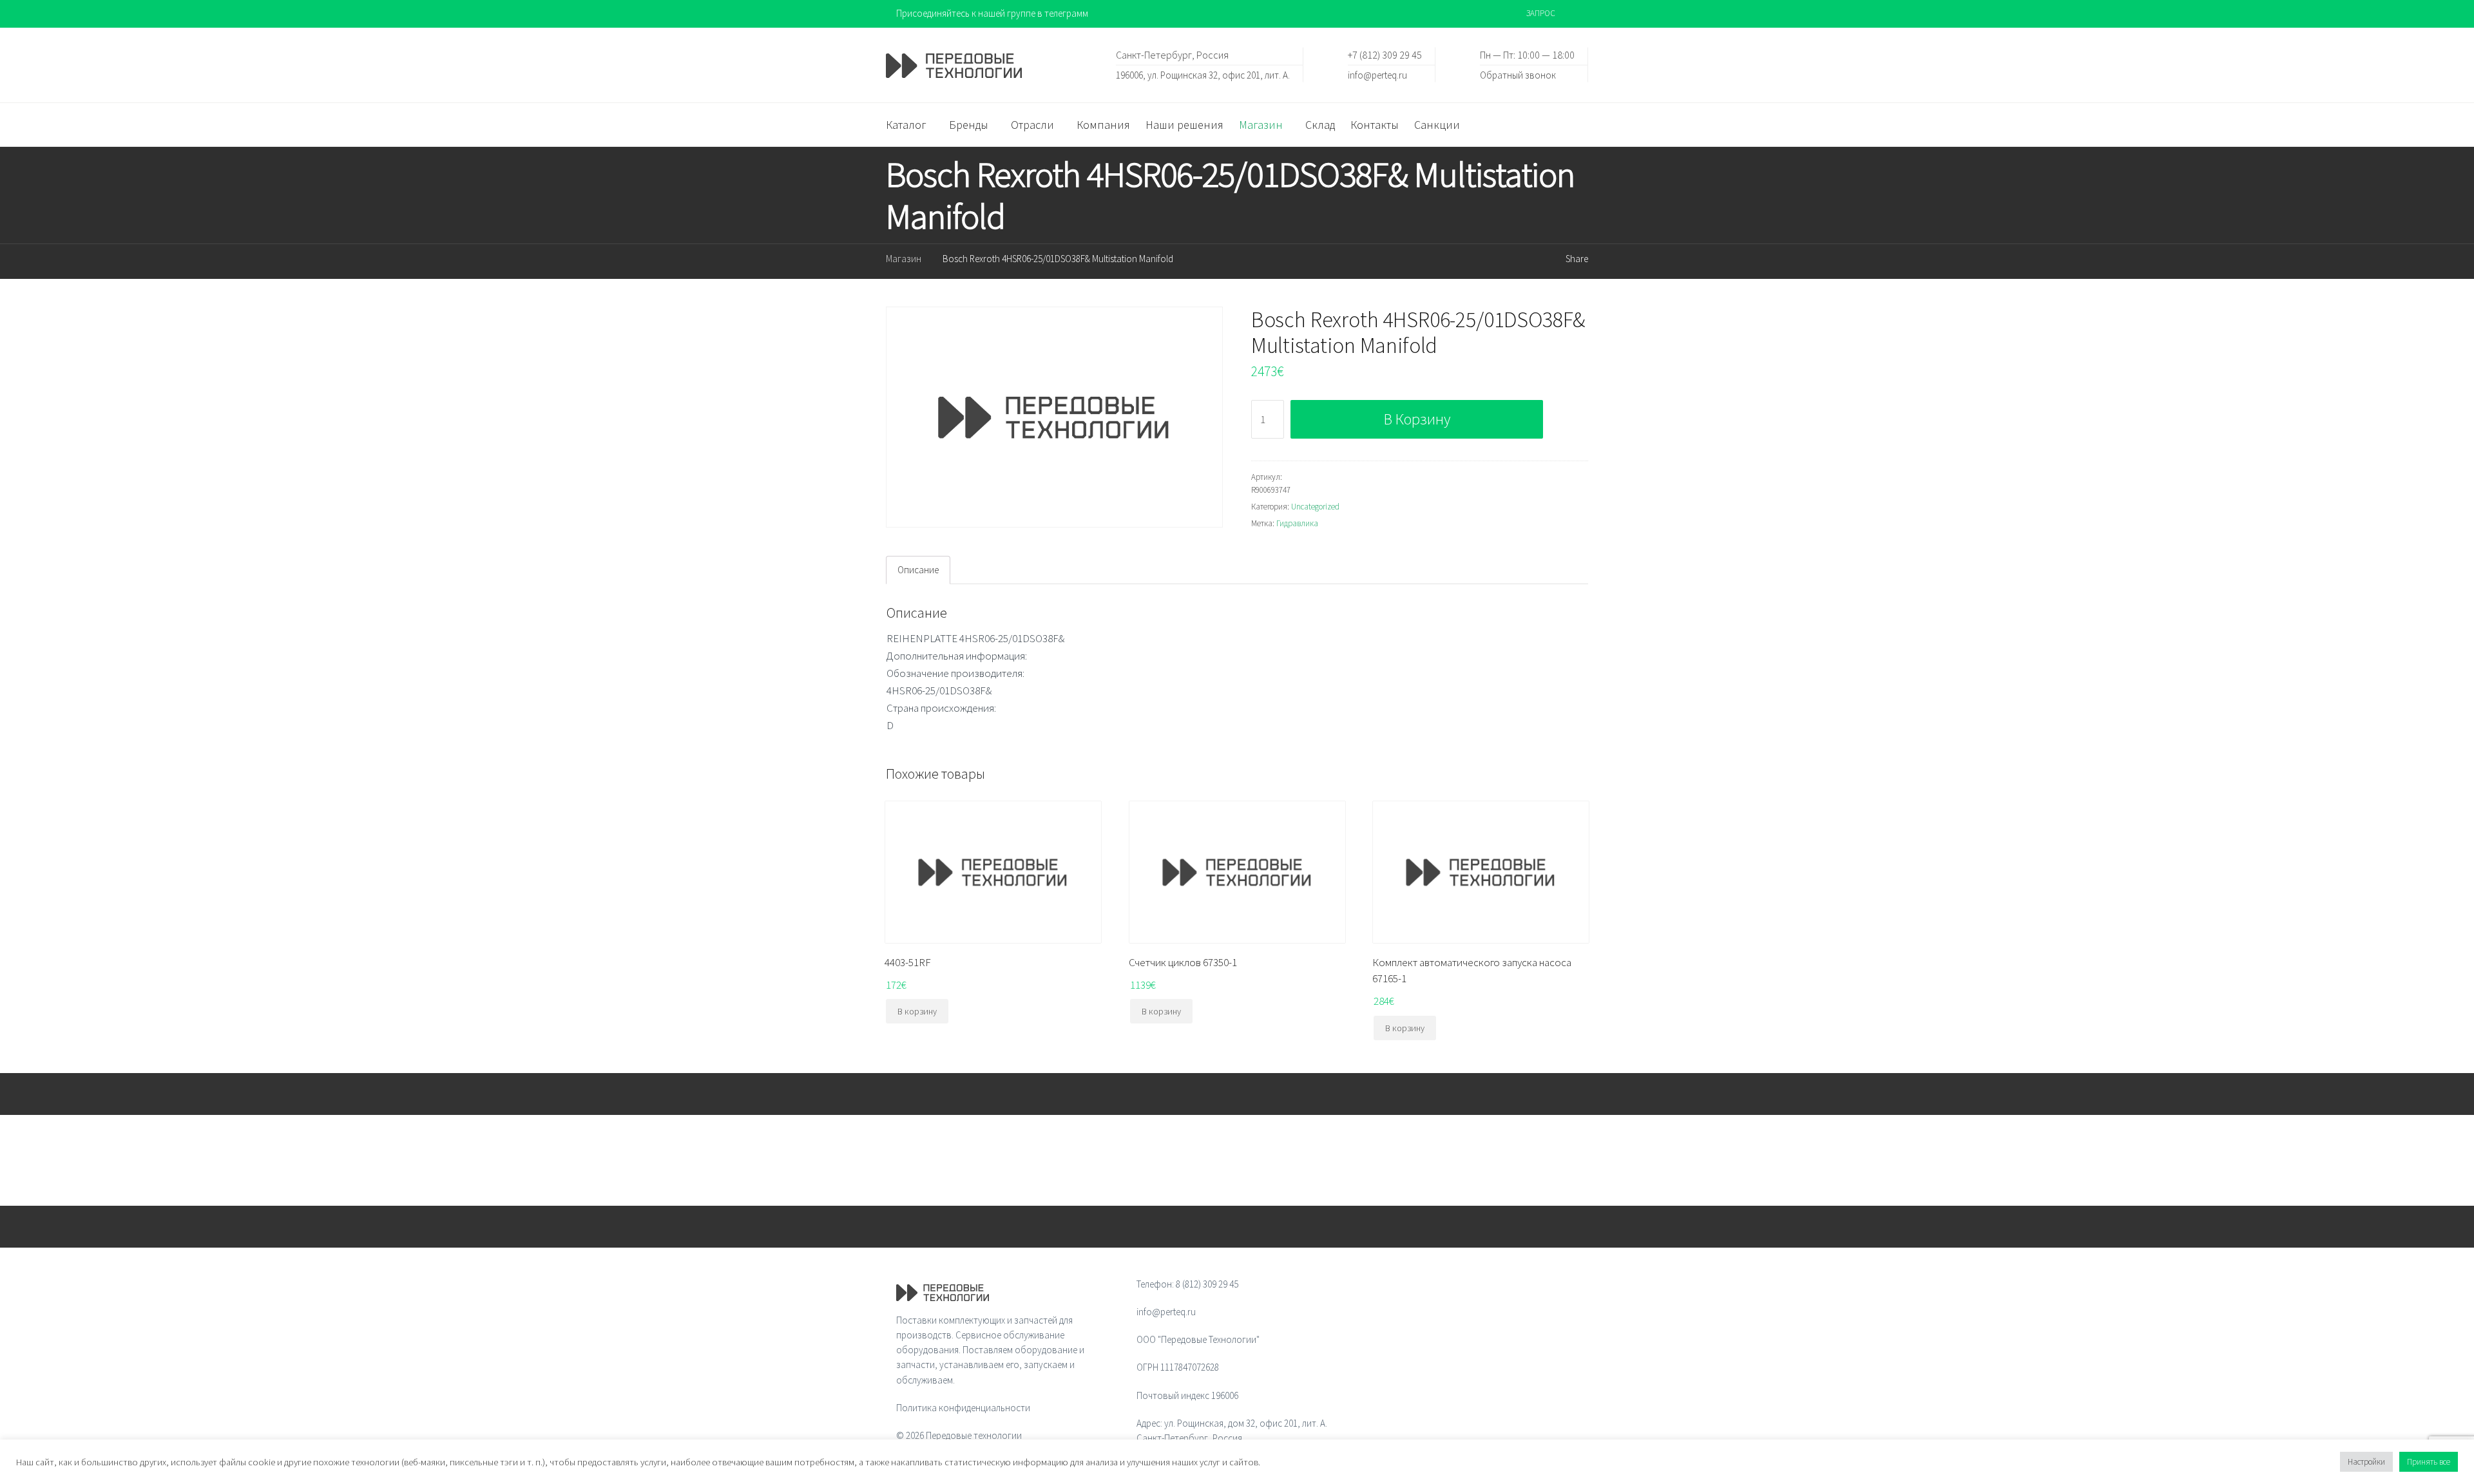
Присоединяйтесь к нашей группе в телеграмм (992, 13)
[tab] (918, 570)
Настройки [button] (2366, 1462)
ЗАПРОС (1541, 13)
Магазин (904, 259)
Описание (918, 570)
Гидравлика (1297, 523)
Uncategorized (1315, 507)
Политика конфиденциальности (963, 1408)
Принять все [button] (2429, 1462)
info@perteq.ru (1377, 74)
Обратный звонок (1518, 74)
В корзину (1417, 419)
